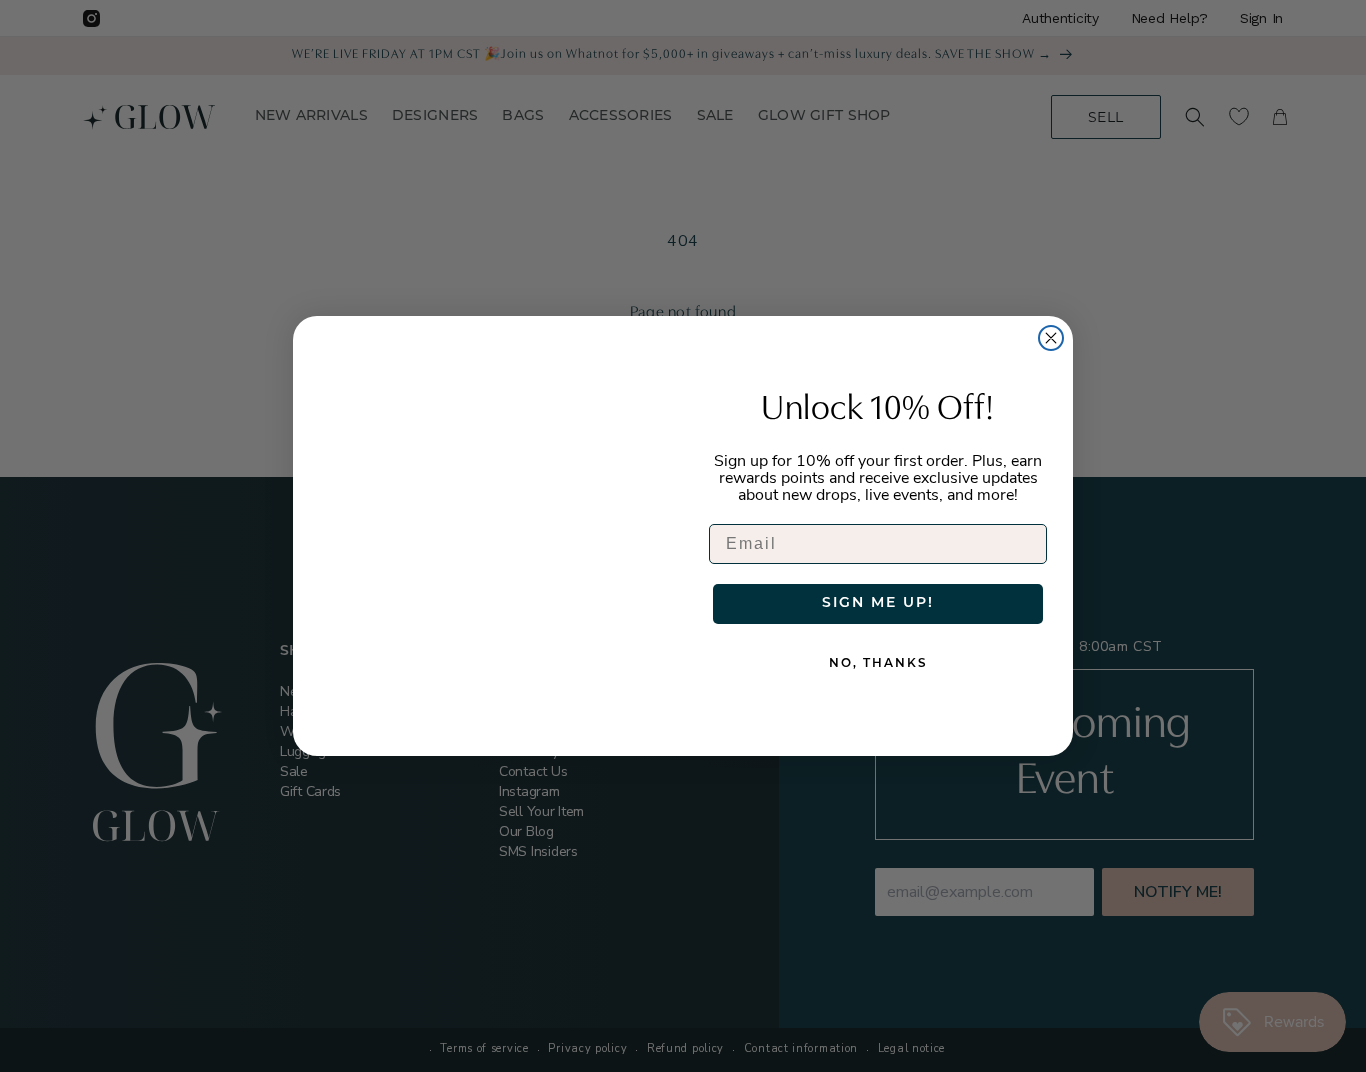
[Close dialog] (1051, 338)
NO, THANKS (878, 664)
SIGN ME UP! (878, 603)
